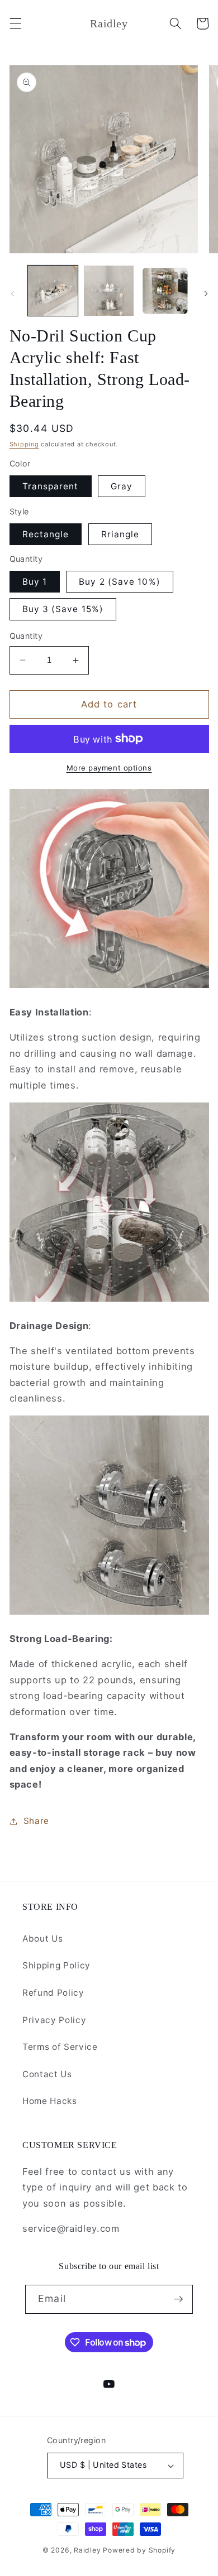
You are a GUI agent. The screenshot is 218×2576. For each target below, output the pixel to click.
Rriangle (120, 534)
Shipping (24, 444)
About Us (42, 1939)
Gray (122, 486)
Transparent (51, 486)
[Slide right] (206, 294)
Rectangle (46, 534)
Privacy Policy (54, 2020)
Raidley (87, 2550)
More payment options (109, 768)
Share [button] (36, 1821)
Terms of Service (60, 2047)
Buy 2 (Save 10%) (120, 582)
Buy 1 (35, 582)
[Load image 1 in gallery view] (53, 290)
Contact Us (47, 2074)
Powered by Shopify (139, 2550)
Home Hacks (50, 2101)
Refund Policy (53, 1993)
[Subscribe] (178, 2299)
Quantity (26, 636)
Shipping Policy (56, 1965)
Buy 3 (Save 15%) (63, 609)
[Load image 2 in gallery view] (109, 290)
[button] (15, 23)
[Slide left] (12, 294)
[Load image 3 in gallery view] (165, 290)
